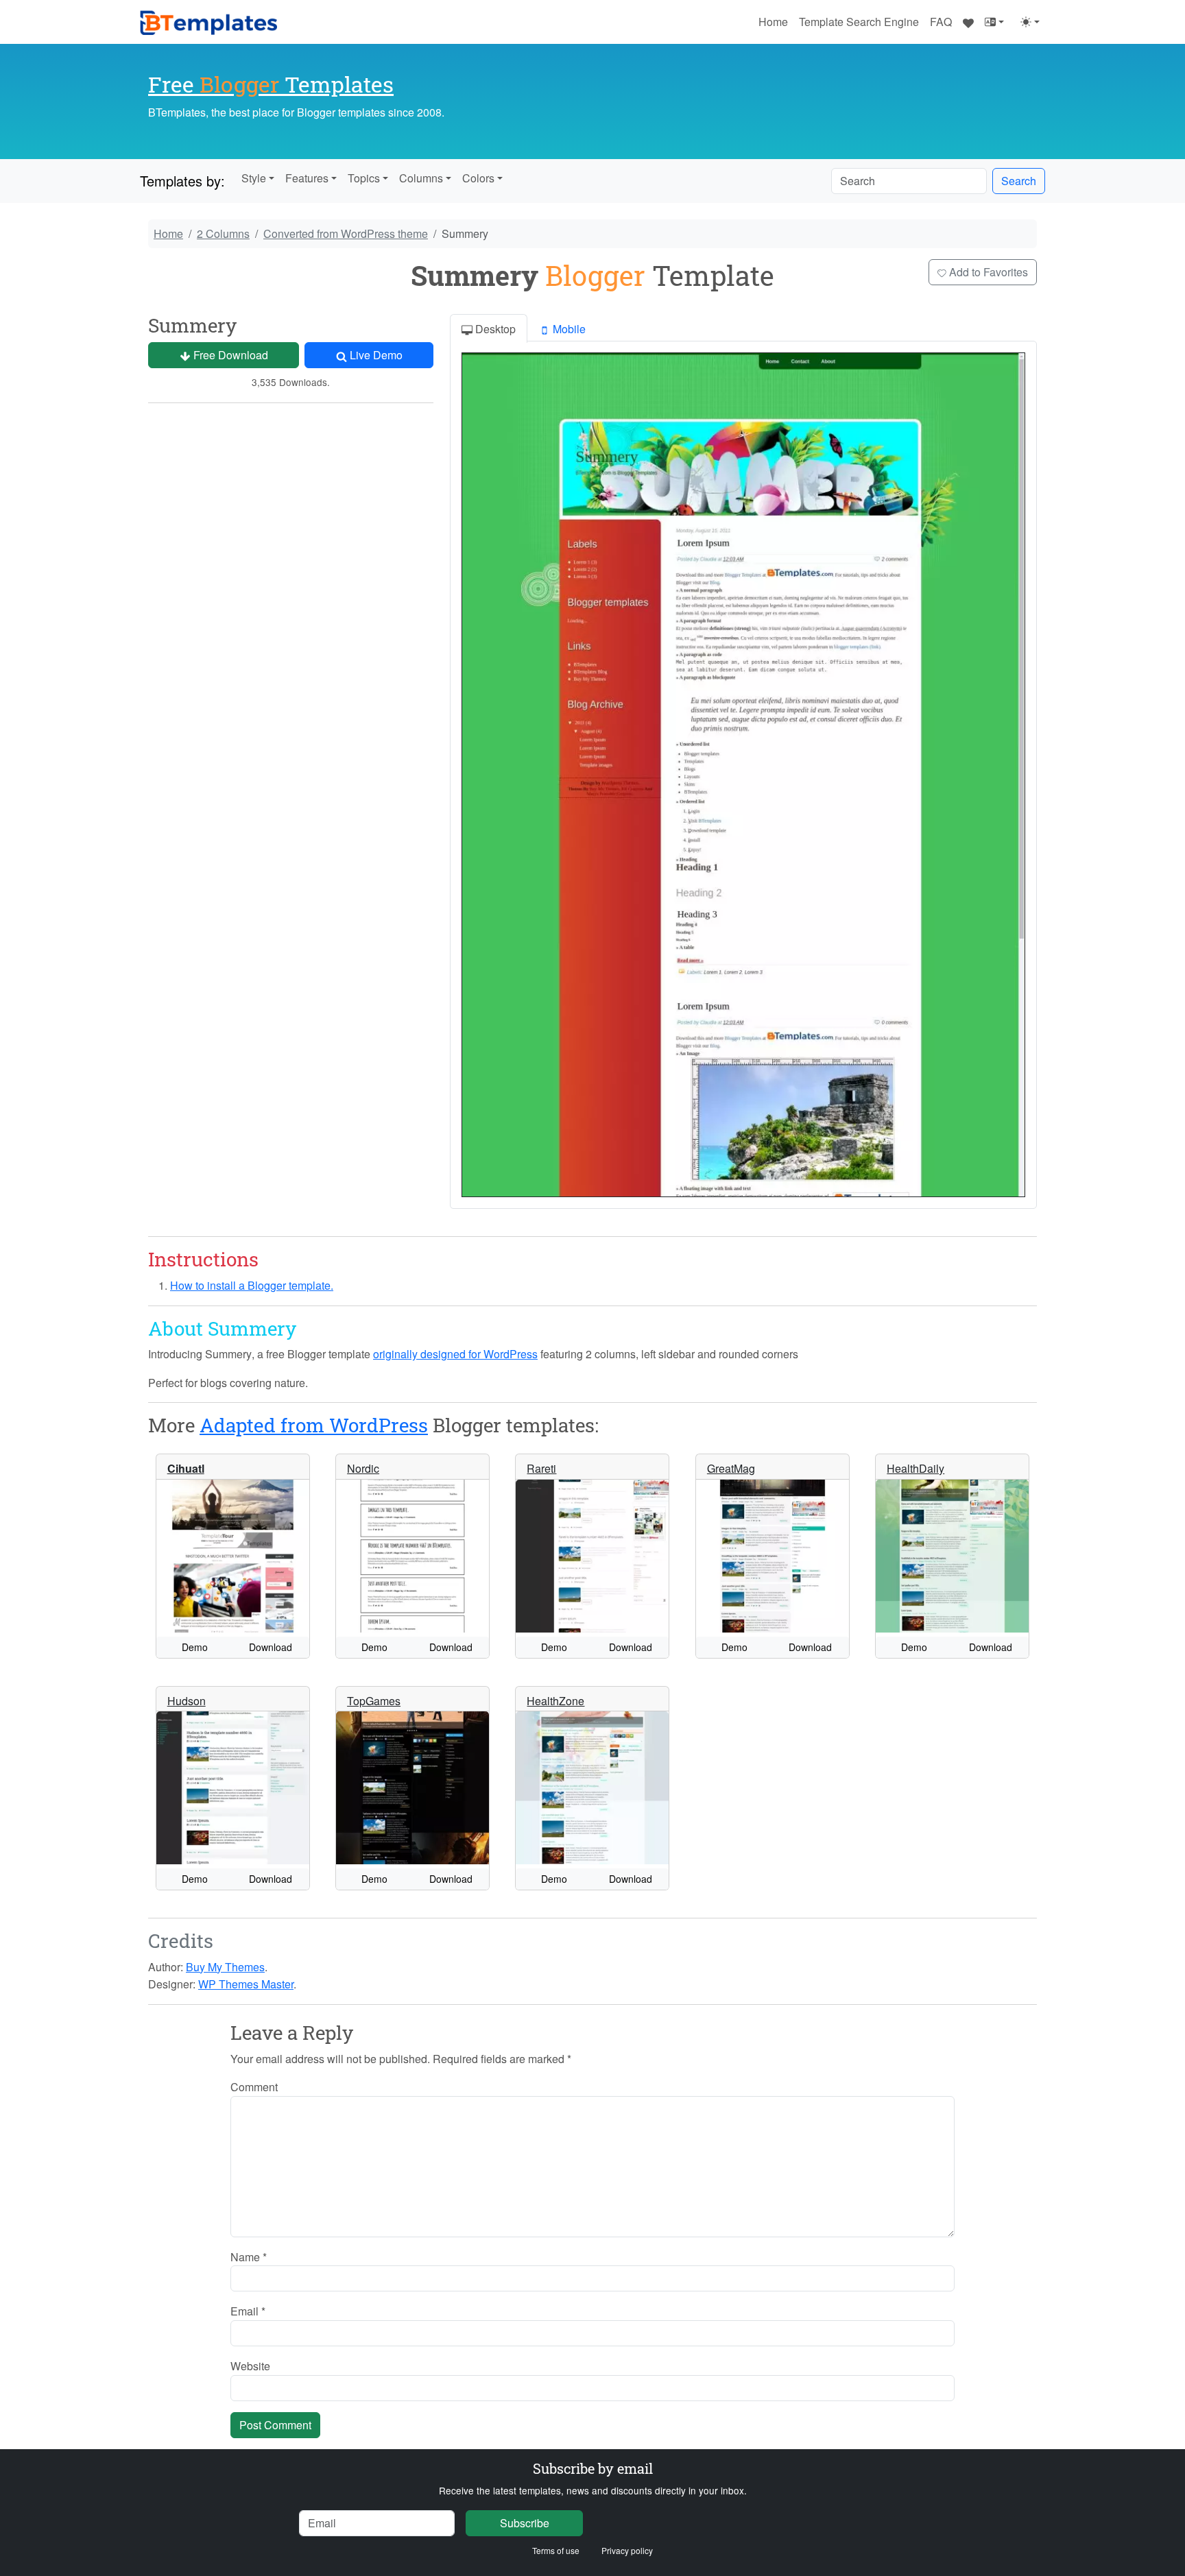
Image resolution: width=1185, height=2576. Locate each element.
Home (773, 22)
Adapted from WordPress (314, 1425)
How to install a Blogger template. (252, 1285)
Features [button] (307, 178)
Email (248, 2311)
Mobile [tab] (568, 329)
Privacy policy (627, 2550)
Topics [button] (364, 178)
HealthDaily (915, 1468)
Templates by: (182, 181)
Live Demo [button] (375, 355)
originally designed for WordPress (455, 1354)
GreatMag (731, 1468)
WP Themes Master (246, 1984)
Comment (254, 2087)
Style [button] (254, 178)
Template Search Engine (859, 22)
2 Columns (223, 233)
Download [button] (271, 1647)
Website (250, 2366)
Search (1019, 181)
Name (249, 2257)
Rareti (541, 1468)
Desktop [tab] (494, 329)
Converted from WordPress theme (346, 233)
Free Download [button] (229, 355)
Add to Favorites (987, 272)
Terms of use (556, 2550)
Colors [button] (478, 178)
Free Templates (271, 84)
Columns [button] (421, 178)
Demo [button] (195, 1647)
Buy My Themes (225, 1967)
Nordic (363, 1468)
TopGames (374, 1701)
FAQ (941, 22)
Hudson (187, 1701)
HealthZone (555, 1701)
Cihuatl (186, 1468)
